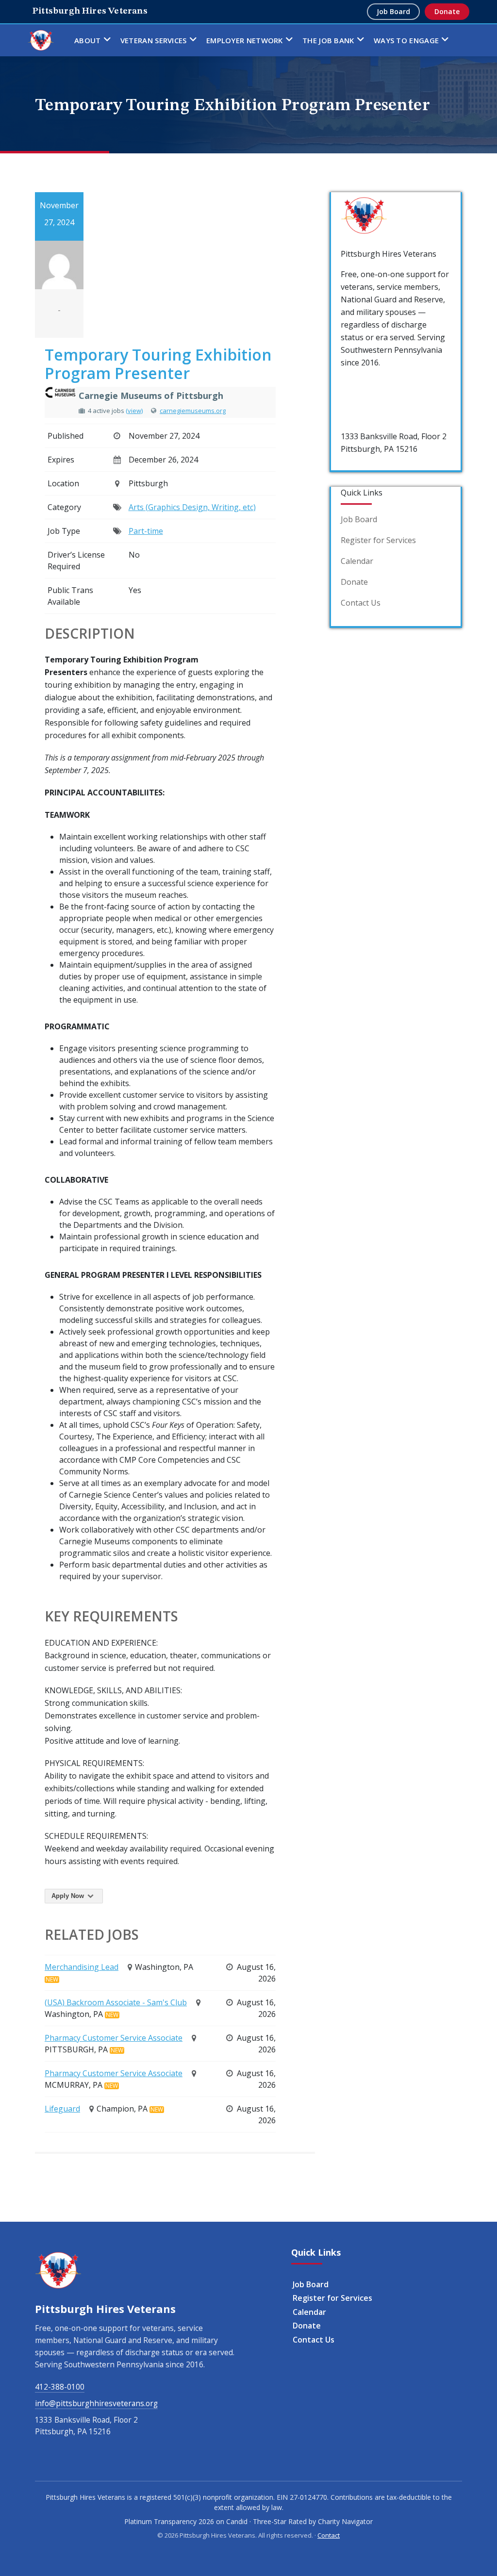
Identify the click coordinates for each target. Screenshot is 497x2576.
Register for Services (378, 540)
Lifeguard (62, 2109)
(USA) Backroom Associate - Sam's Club (116, 2002)
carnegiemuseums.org (193, 411)
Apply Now (69, 1896)
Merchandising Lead (82, 1967)
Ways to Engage (406, 40)
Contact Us (361, 603)
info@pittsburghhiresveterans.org (96, 2403)
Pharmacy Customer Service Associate (114, 2038)
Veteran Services (154, 40)
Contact (329, 2535)
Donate (447, 11)
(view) (134, 411)
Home (41, 40)
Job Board (393, 11)
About (88, 40)
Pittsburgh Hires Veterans (90, 11)
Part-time (146, 531)
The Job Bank (328, 40)
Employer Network (245, 40)
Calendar (357, 561)
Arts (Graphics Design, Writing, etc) (192, 507)
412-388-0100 (365, 383)
